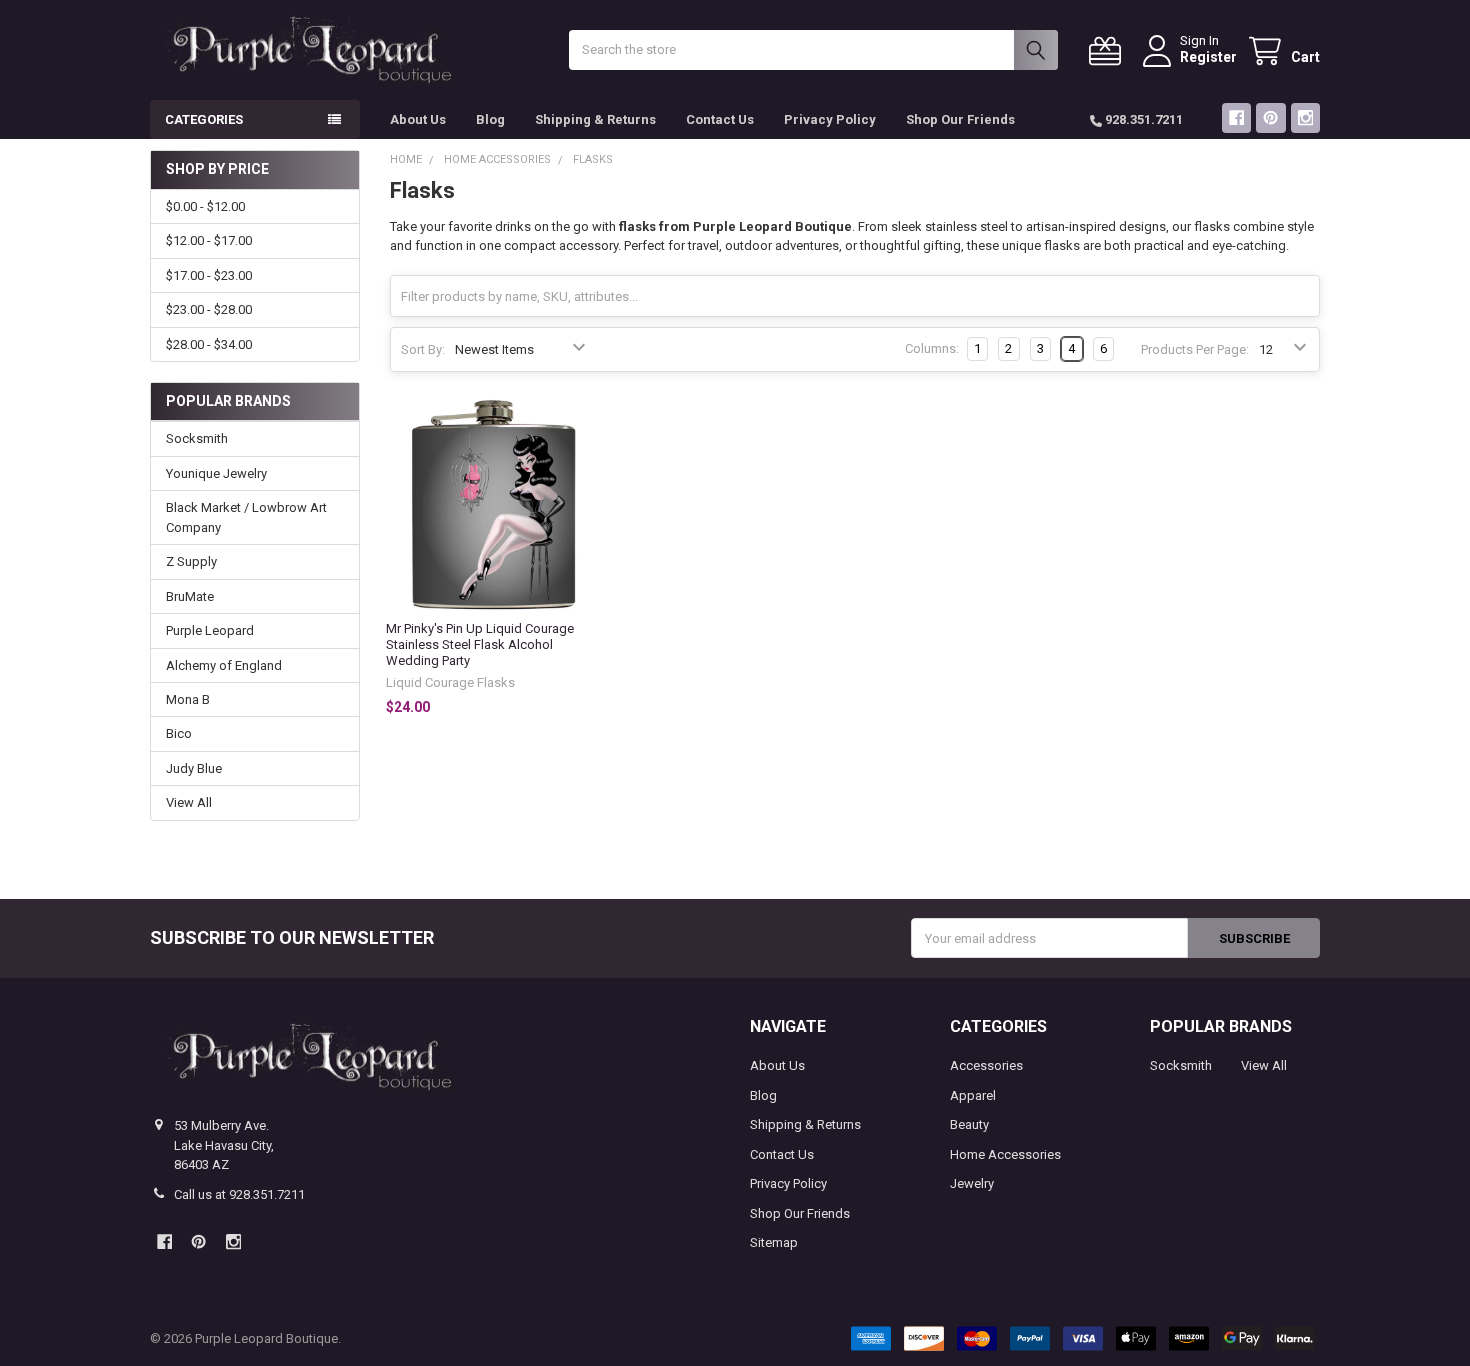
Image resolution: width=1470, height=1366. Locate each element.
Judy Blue (194, 768)
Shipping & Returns (595, 119)
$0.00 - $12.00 (205, 206)
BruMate (190, 596)
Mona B (188, 699)
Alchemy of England (224, 665)
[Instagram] (1305, 117)
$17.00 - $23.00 (209, 275)
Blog (490, 119)
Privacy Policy (830, 119)
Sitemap (774, 1242)
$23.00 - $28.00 (209, 309)
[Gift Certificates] (1109, 51)
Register (1208, 57)
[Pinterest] (1270, 117)
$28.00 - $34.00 (209, 344)
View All (189, 802)
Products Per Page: (1195, 349)
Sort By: (423, 349)
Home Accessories (1005, 1154)
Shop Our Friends (960, 119)
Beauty (969, 1124)
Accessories (986, 1065)
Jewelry (972, 1183)
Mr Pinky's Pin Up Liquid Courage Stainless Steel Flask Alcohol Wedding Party (480, 645)
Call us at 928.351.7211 (239, 1194)
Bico (179, 733)
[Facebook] (1236, 117)
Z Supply (191, 561)
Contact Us (720, 119)
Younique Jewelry (216, 473)
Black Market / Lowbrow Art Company (246, 517)
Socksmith (197, 438)
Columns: (932, 348)
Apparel (973, 1095)
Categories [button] (204, 119)
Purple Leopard (210, 630)
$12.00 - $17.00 (209, 240)
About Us (418, 119)
